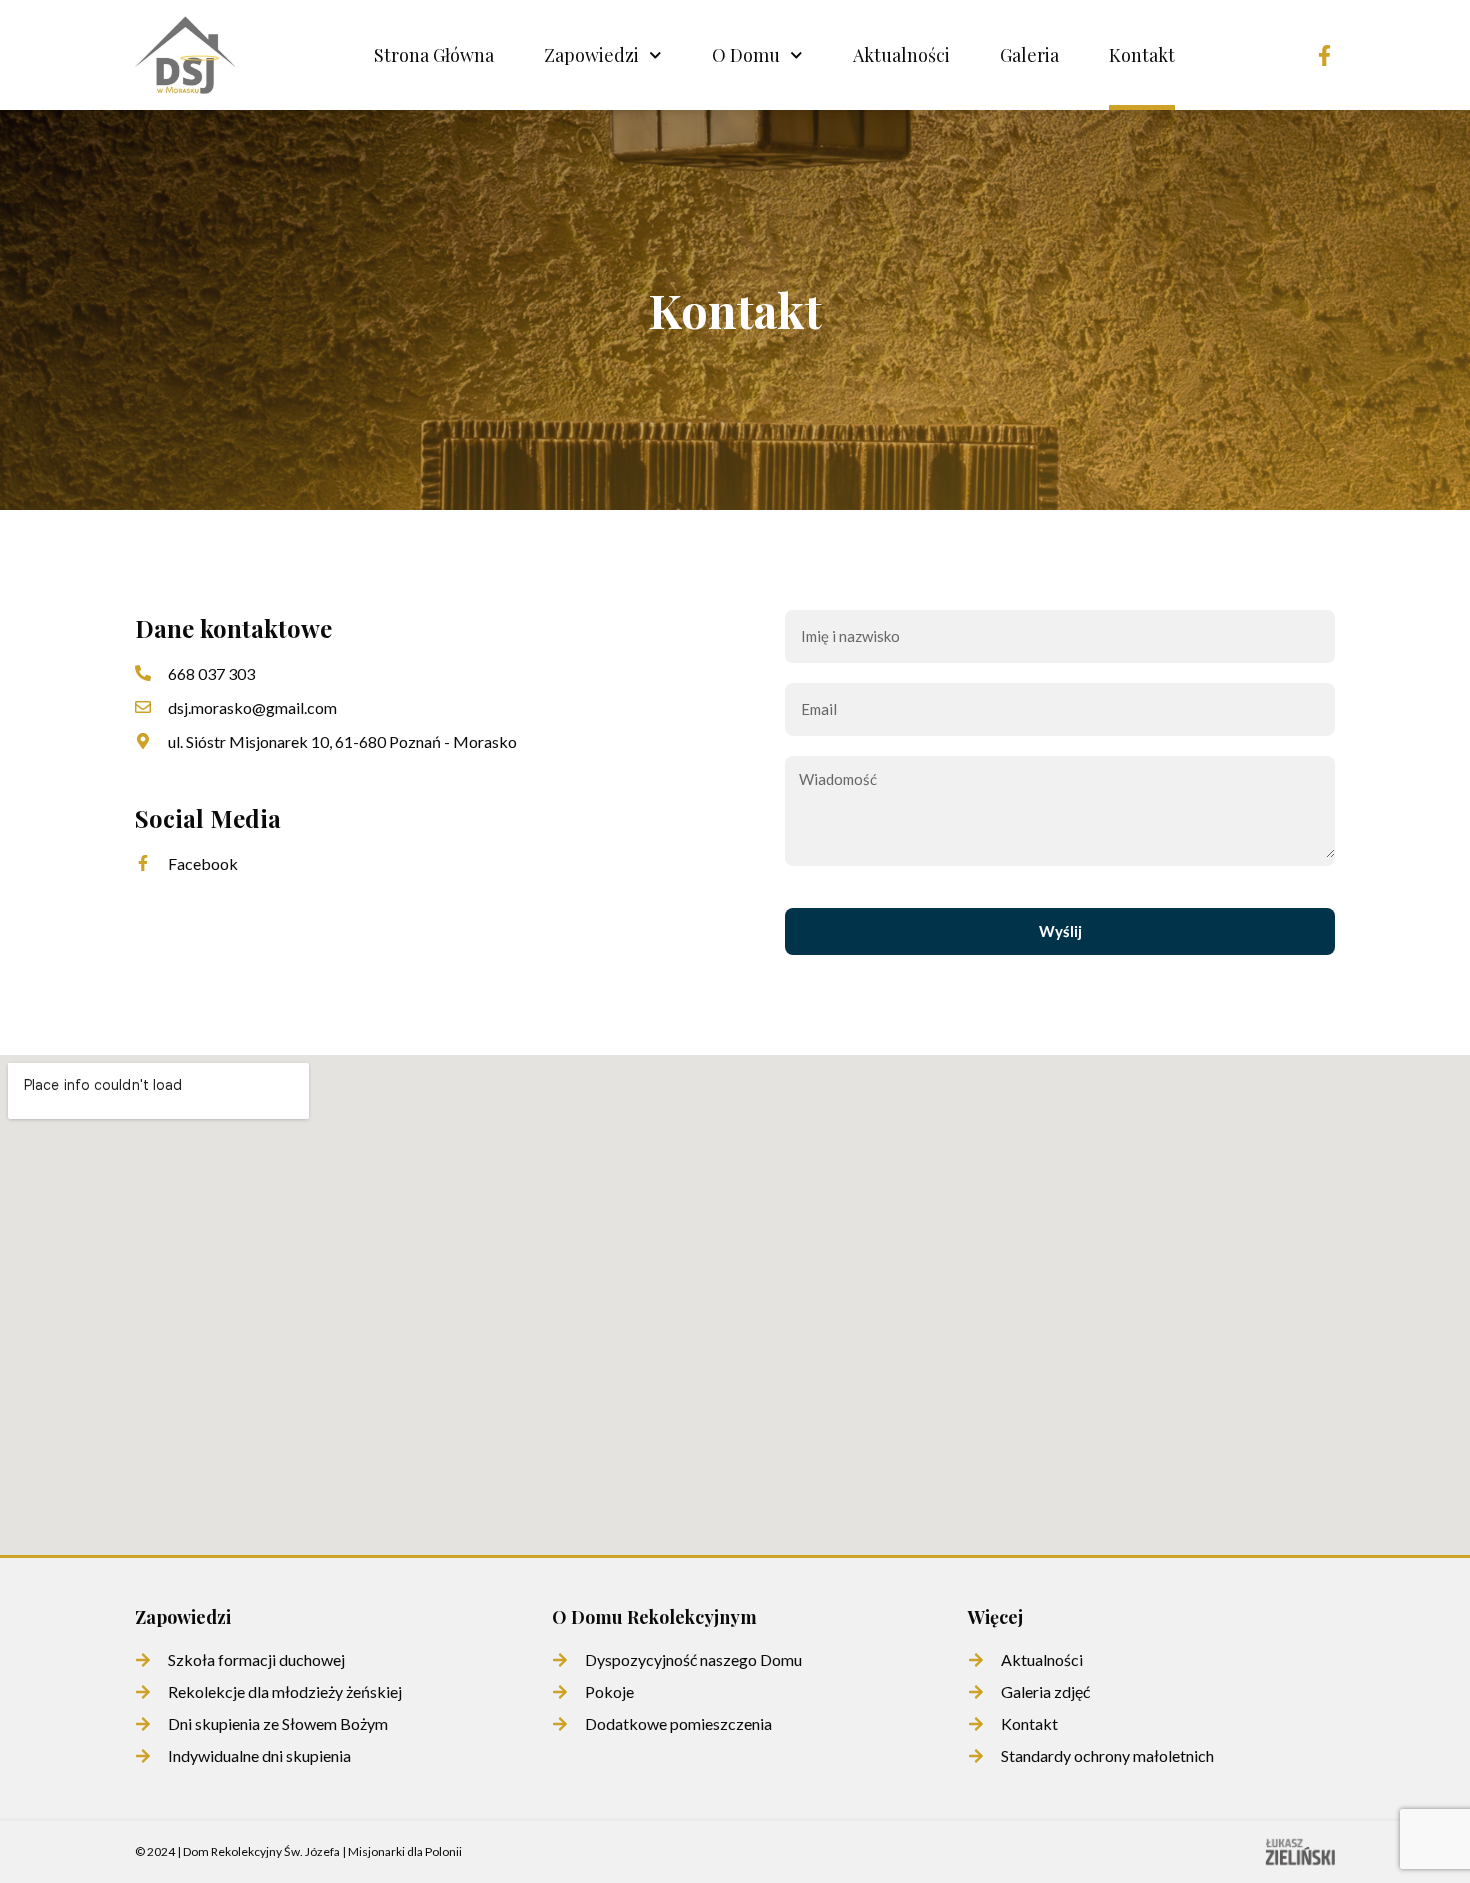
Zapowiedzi (591, 55)
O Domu (746, 55)
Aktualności (901, 55)
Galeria (1029, 55)
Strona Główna (434, 55)
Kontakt (1142, 55)
